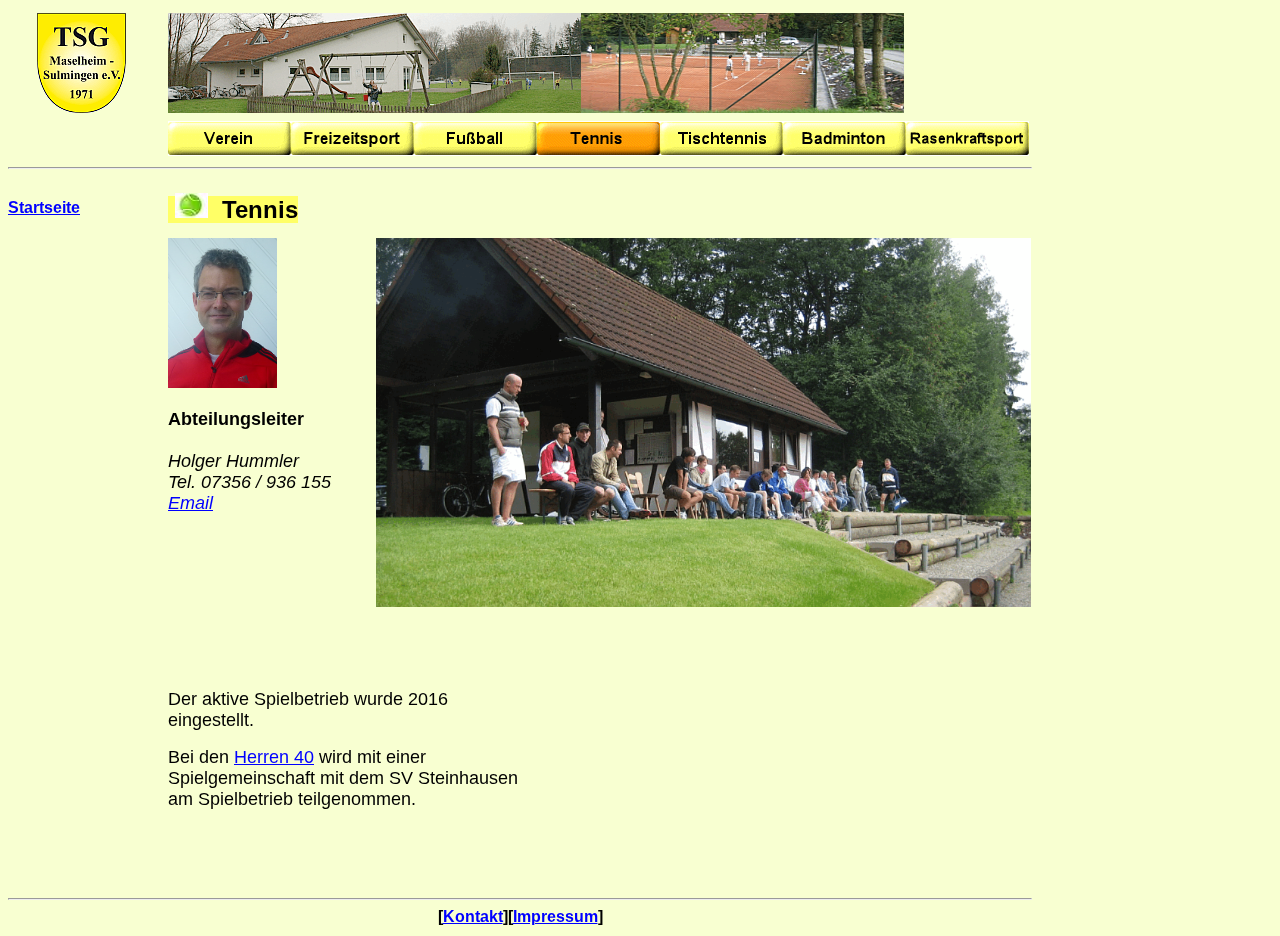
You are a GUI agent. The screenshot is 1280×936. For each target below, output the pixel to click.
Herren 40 (274, 757)
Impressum (555, 916)
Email (190, 503)
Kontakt (473, 916)
